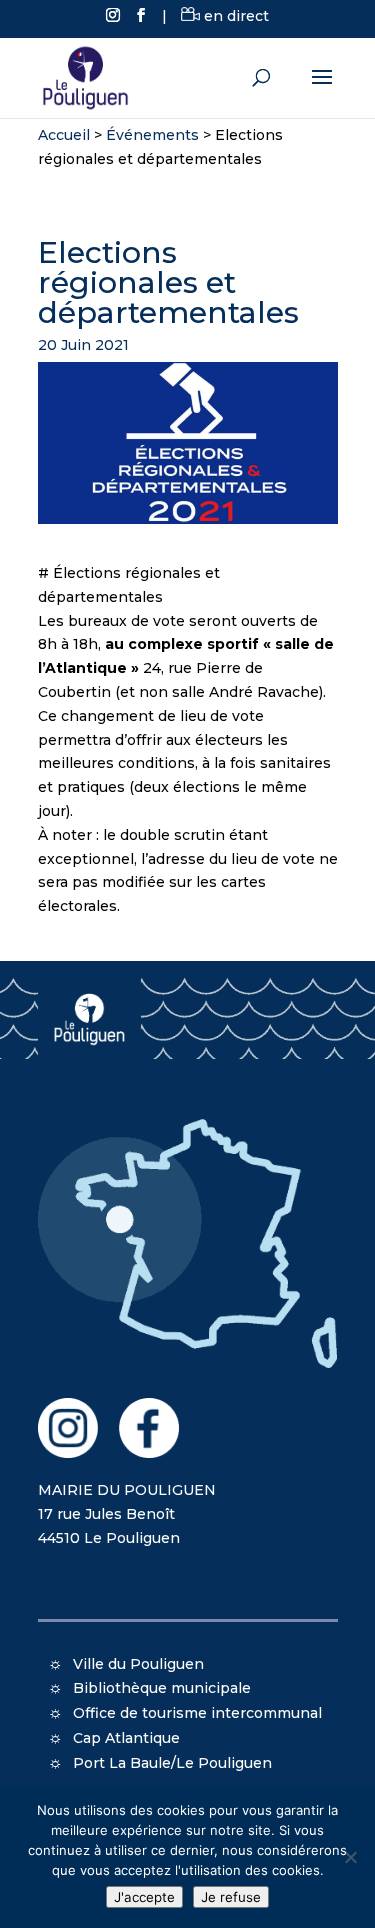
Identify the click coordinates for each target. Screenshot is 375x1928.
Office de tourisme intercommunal (197, 1713)
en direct (234, 16)
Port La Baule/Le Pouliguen (172, 1763)
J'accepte (144, 1897)
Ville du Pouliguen (138, 1664)
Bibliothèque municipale (162, 1688)
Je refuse (231, 1897)
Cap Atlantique (126, 1738)
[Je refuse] (350, 1857)
